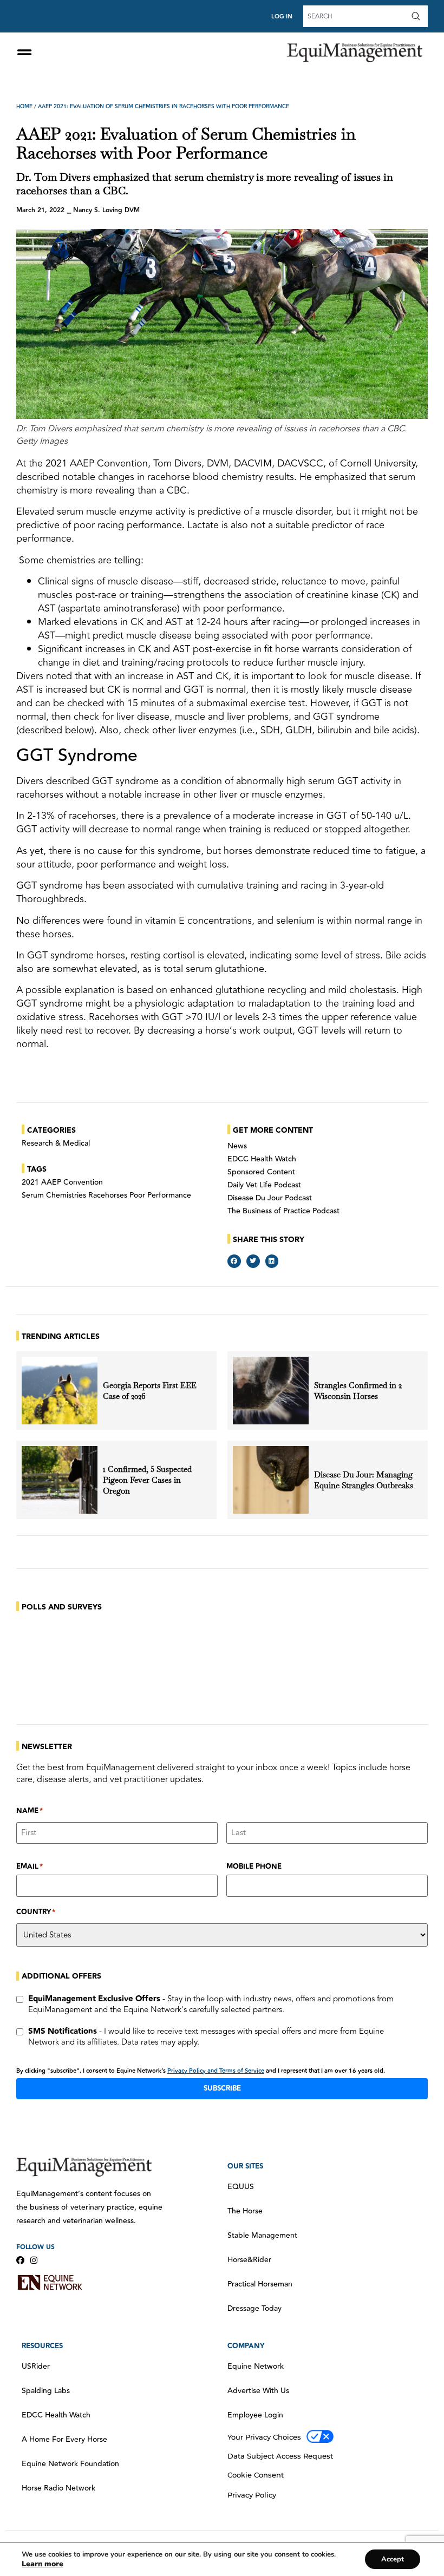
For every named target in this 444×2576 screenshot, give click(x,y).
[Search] (418, 16)
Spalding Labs (46, 2391)
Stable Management (262, 2236)
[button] (234, 1261)
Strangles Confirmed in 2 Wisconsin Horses (358, 1391)
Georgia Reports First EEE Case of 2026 (150, 1391)
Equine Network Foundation (70, 2464)
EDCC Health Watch (262, 1159)
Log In (282, 17)
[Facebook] (20, 2260)
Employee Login (255, 2415)
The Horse (245, 2211)
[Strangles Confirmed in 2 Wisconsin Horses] (271, 1391)
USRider (36, 2367)
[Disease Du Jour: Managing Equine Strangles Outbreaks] (271, 1480)
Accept (393, 2559)
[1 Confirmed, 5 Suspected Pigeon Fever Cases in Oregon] (60, 1480)
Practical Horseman (260, 2284)
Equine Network (256, 2367)
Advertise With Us (258, 2391)
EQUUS (241, 2187)
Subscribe (222, 2088)
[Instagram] (34, 2260)
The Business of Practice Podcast (283, 1211)
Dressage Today (254, 2309)
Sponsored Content (261, 1172)
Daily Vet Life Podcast (264, 1185)
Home (24, 107)
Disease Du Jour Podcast (270, 1198)
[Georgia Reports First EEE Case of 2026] (60, 1391)
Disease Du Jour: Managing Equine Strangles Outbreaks (365, 1480)
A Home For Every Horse (64, 2440)
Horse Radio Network (58, 2488)
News (237, 1146)
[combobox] (356, 16)
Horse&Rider (249, 2260)
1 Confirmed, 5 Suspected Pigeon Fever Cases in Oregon (147, 1480)
